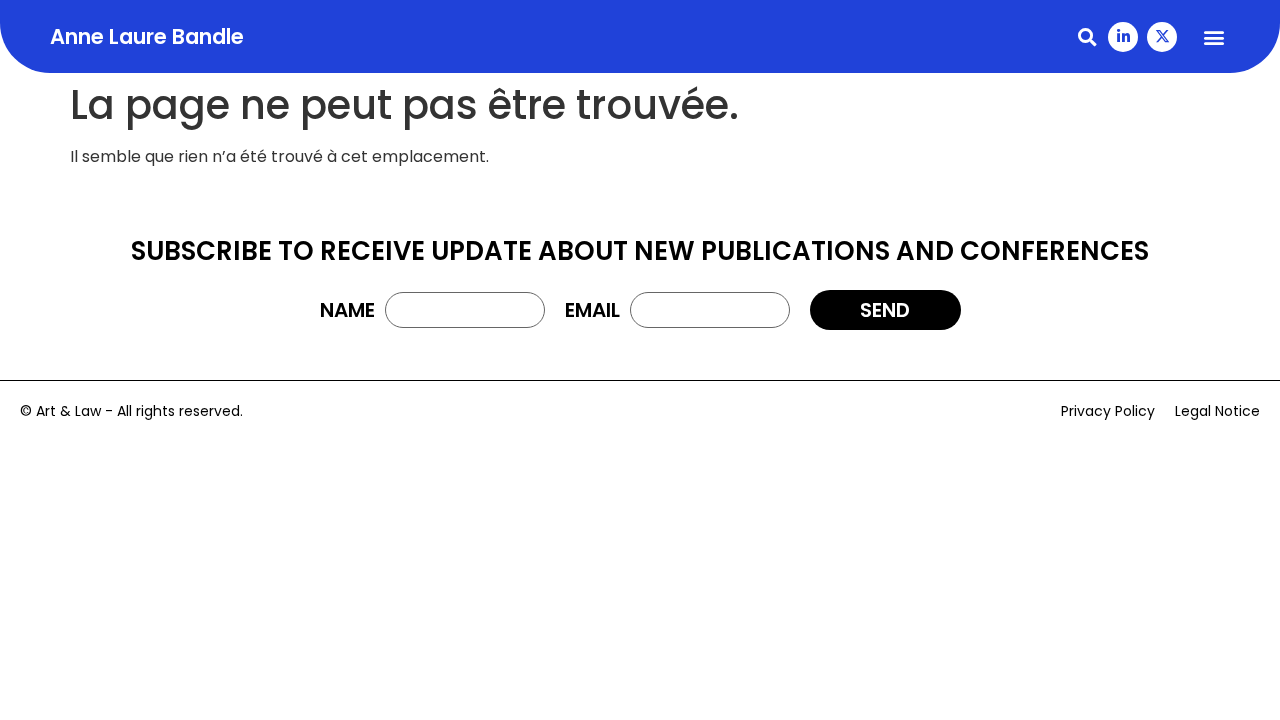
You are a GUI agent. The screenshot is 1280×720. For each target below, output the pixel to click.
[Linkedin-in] (1123, 37)
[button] (1086, 36)
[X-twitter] (1162, 37)
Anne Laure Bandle (147, 36)
